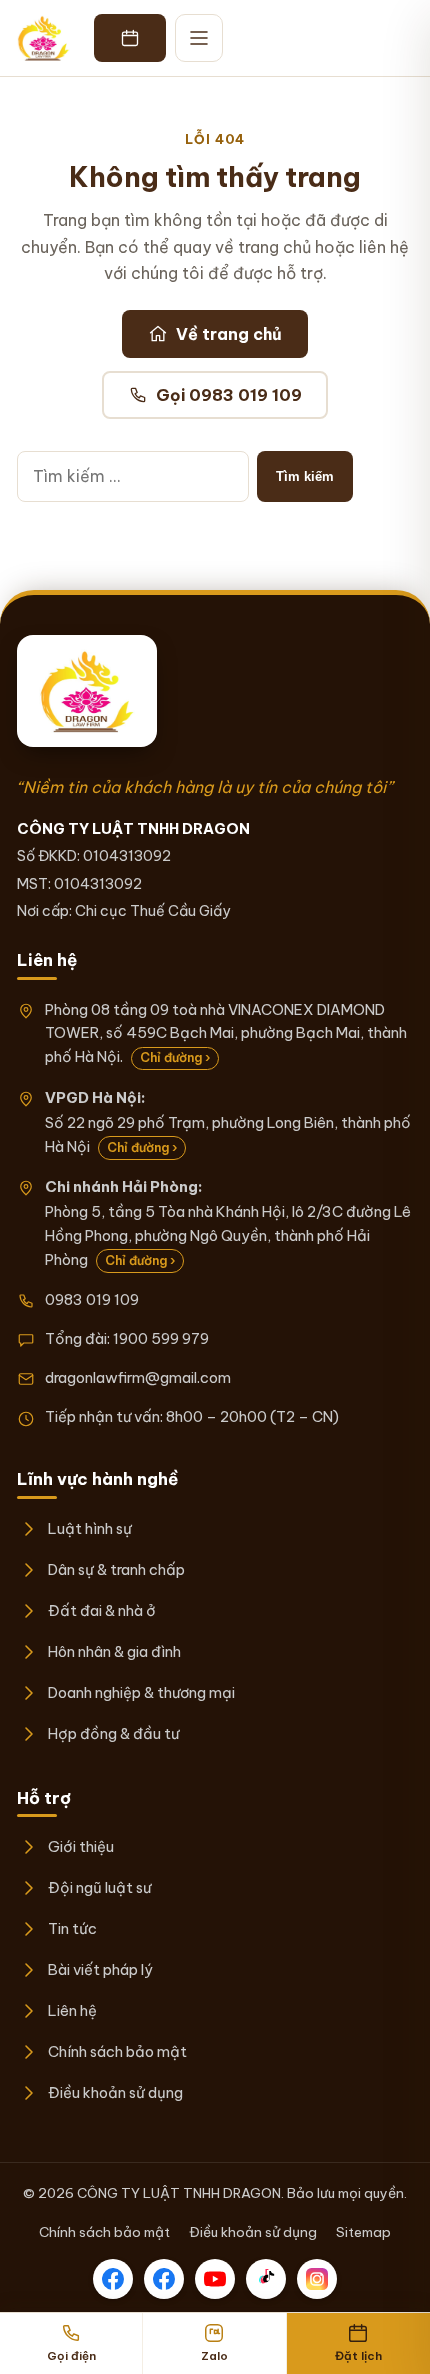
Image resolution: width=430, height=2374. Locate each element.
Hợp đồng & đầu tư (113, 1733)
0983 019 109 (92, 1299)
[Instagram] (317, 2279)
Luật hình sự (89, 1528)
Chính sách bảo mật (117, 2051)
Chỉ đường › (175, 1057)
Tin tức (72, 1928)
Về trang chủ (229, 334)
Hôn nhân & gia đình (114, 1651)
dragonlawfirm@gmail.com (138, 1377)
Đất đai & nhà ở (101, 1610)
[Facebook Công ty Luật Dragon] (113, 2279)
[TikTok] (266, 2279)
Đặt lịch (358, 2355)
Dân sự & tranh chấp (116, 1569)
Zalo (214, 2355)
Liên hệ (72, 2010)
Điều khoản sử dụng (115, 2092)
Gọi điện (71, 2355)
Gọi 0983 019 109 (229, 395)
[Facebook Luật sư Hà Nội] (164, 2279)
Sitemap (363, 2232)
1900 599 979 (161, 1338)
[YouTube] (215, 2279)
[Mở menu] (199, 38)
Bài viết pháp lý (100, 1969)
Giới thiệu (80, 1846)
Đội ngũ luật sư (99, 1887)
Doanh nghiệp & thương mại (141, 1692)
